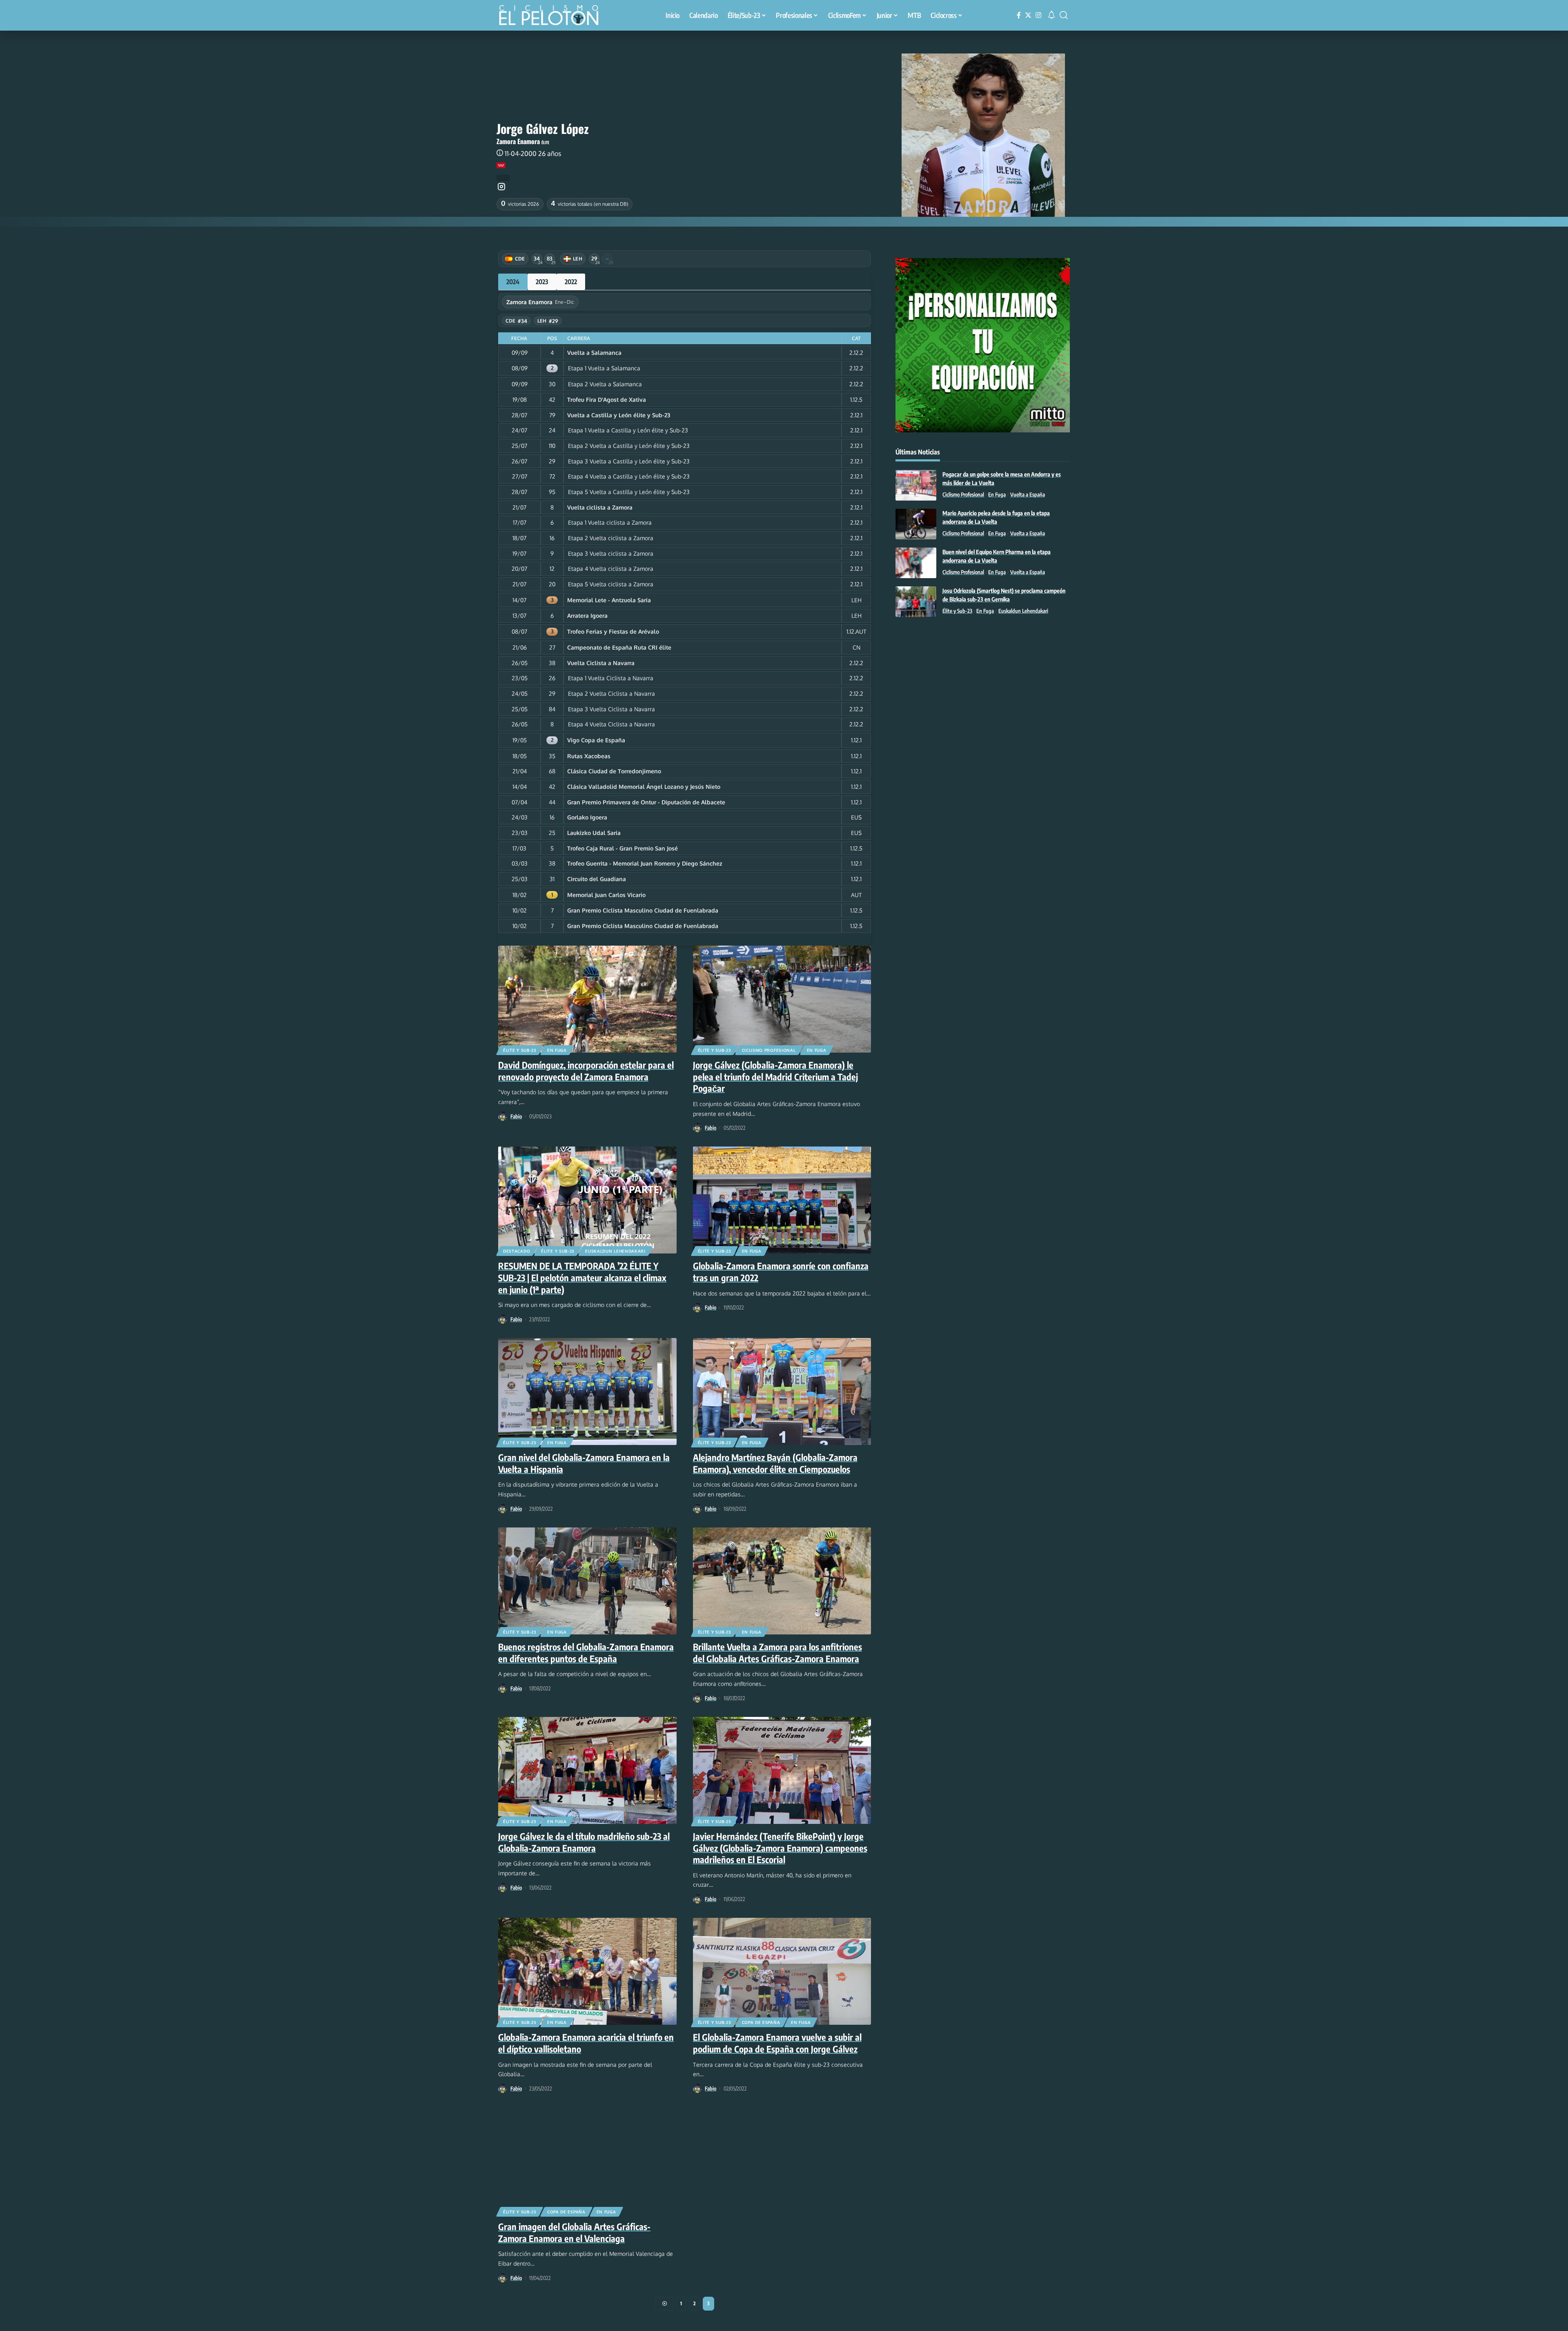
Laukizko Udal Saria (594, 833)
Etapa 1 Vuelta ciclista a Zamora (610, 522)
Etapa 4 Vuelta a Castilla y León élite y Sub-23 (629, 476)
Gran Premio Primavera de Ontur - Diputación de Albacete (646, 802)
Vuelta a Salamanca (594, 353)
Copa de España (761, 2022)
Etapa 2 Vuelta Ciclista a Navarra (611, 694)
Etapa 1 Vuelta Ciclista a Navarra (611, 678)
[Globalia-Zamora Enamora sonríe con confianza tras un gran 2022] (782, 1200)
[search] (1064, 15)
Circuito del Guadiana (597, 879)
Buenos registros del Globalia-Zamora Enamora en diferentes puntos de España (586, 1653)
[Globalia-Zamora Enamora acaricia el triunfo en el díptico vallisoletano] (587, 1971)
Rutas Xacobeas (589, 756)
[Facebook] (1019, 15)
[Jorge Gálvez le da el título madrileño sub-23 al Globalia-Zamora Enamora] (587, 1770)
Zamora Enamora (518, 141)
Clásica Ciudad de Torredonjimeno (614, 771)
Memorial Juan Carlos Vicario (606, 895)
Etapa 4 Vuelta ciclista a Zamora (611, 569)
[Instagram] (1038, 15)
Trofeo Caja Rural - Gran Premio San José (623, 848)
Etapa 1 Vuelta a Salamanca (604, 368)
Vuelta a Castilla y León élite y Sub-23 (619, 415)
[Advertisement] (983, 690)
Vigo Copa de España (596, 740)
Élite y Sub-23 (520, 1050)
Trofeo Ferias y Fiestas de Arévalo (613, 631)
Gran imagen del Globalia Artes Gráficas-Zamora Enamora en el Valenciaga (574, 2232)
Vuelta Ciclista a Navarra (601, 663)
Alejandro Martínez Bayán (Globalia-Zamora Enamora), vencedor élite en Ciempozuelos (775, 1463)
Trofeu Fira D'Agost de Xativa (607, 400)
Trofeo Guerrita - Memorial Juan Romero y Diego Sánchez (645, 863)
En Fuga (557, 1050)
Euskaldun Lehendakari (615, 1251)
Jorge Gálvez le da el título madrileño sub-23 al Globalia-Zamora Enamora (584, 1842)
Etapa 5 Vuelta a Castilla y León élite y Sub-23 (629, 492)
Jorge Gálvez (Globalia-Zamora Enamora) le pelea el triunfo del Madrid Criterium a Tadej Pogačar (775, 1076)
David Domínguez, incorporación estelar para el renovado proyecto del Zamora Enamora (586, 1071)
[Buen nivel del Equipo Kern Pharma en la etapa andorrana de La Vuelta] (916, 563)
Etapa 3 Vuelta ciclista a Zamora (611, 553)
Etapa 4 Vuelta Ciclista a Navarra (611, 724)
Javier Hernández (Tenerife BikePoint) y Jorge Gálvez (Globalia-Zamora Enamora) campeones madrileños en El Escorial (780, 1848)
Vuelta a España (1028, 494)
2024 (513, 282)
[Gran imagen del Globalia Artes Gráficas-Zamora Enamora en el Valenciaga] (587, 2161)
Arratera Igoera (587, 616)
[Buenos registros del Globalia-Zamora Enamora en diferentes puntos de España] (587, 1581)
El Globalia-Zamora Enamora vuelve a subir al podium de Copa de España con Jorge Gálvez (777, 2043)
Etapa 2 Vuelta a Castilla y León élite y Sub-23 (629, 446)
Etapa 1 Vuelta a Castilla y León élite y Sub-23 (628, 430)
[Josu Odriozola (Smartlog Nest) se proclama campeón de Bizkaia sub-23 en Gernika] (916, 602)
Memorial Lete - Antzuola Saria (609, 600)
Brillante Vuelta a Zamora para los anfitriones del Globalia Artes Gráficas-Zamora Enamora (777, 1653)
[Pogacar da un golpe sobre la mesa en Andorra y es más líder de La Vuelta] (916, 485)
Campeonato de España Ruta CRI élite (619, 647)
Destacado (517, 1251)
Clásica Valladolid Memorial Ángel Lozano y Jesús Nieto (644, 787)
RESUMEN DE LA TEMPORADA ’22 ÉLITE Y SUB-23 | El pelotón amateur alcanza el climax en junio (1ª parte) (582, 1277)
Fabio (516, 1116)
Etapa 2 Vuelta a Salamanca (605, 384)
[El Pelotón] (553, 16)
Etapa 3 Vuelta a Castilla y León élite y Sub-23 (629, 461)
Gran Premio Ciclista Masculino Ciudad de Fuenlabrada (643, 910)
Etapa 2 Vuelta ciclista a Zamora (611, 538)
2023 (542, 282)
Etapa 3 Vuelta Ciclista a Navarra (611, 709)
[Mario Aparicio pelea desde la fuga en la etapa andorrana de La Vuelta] (916, 524)
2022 (571, 282)
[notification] (1051, 15)
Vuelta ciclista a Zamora (600, 507)
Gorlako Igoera (587, 817)
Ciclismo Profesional (769, 1050)
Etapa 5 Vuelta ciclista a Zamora (611, 584)
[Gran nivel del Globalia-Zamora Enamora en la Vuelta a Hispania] (587, 1391)
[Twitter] (1028, 15)
